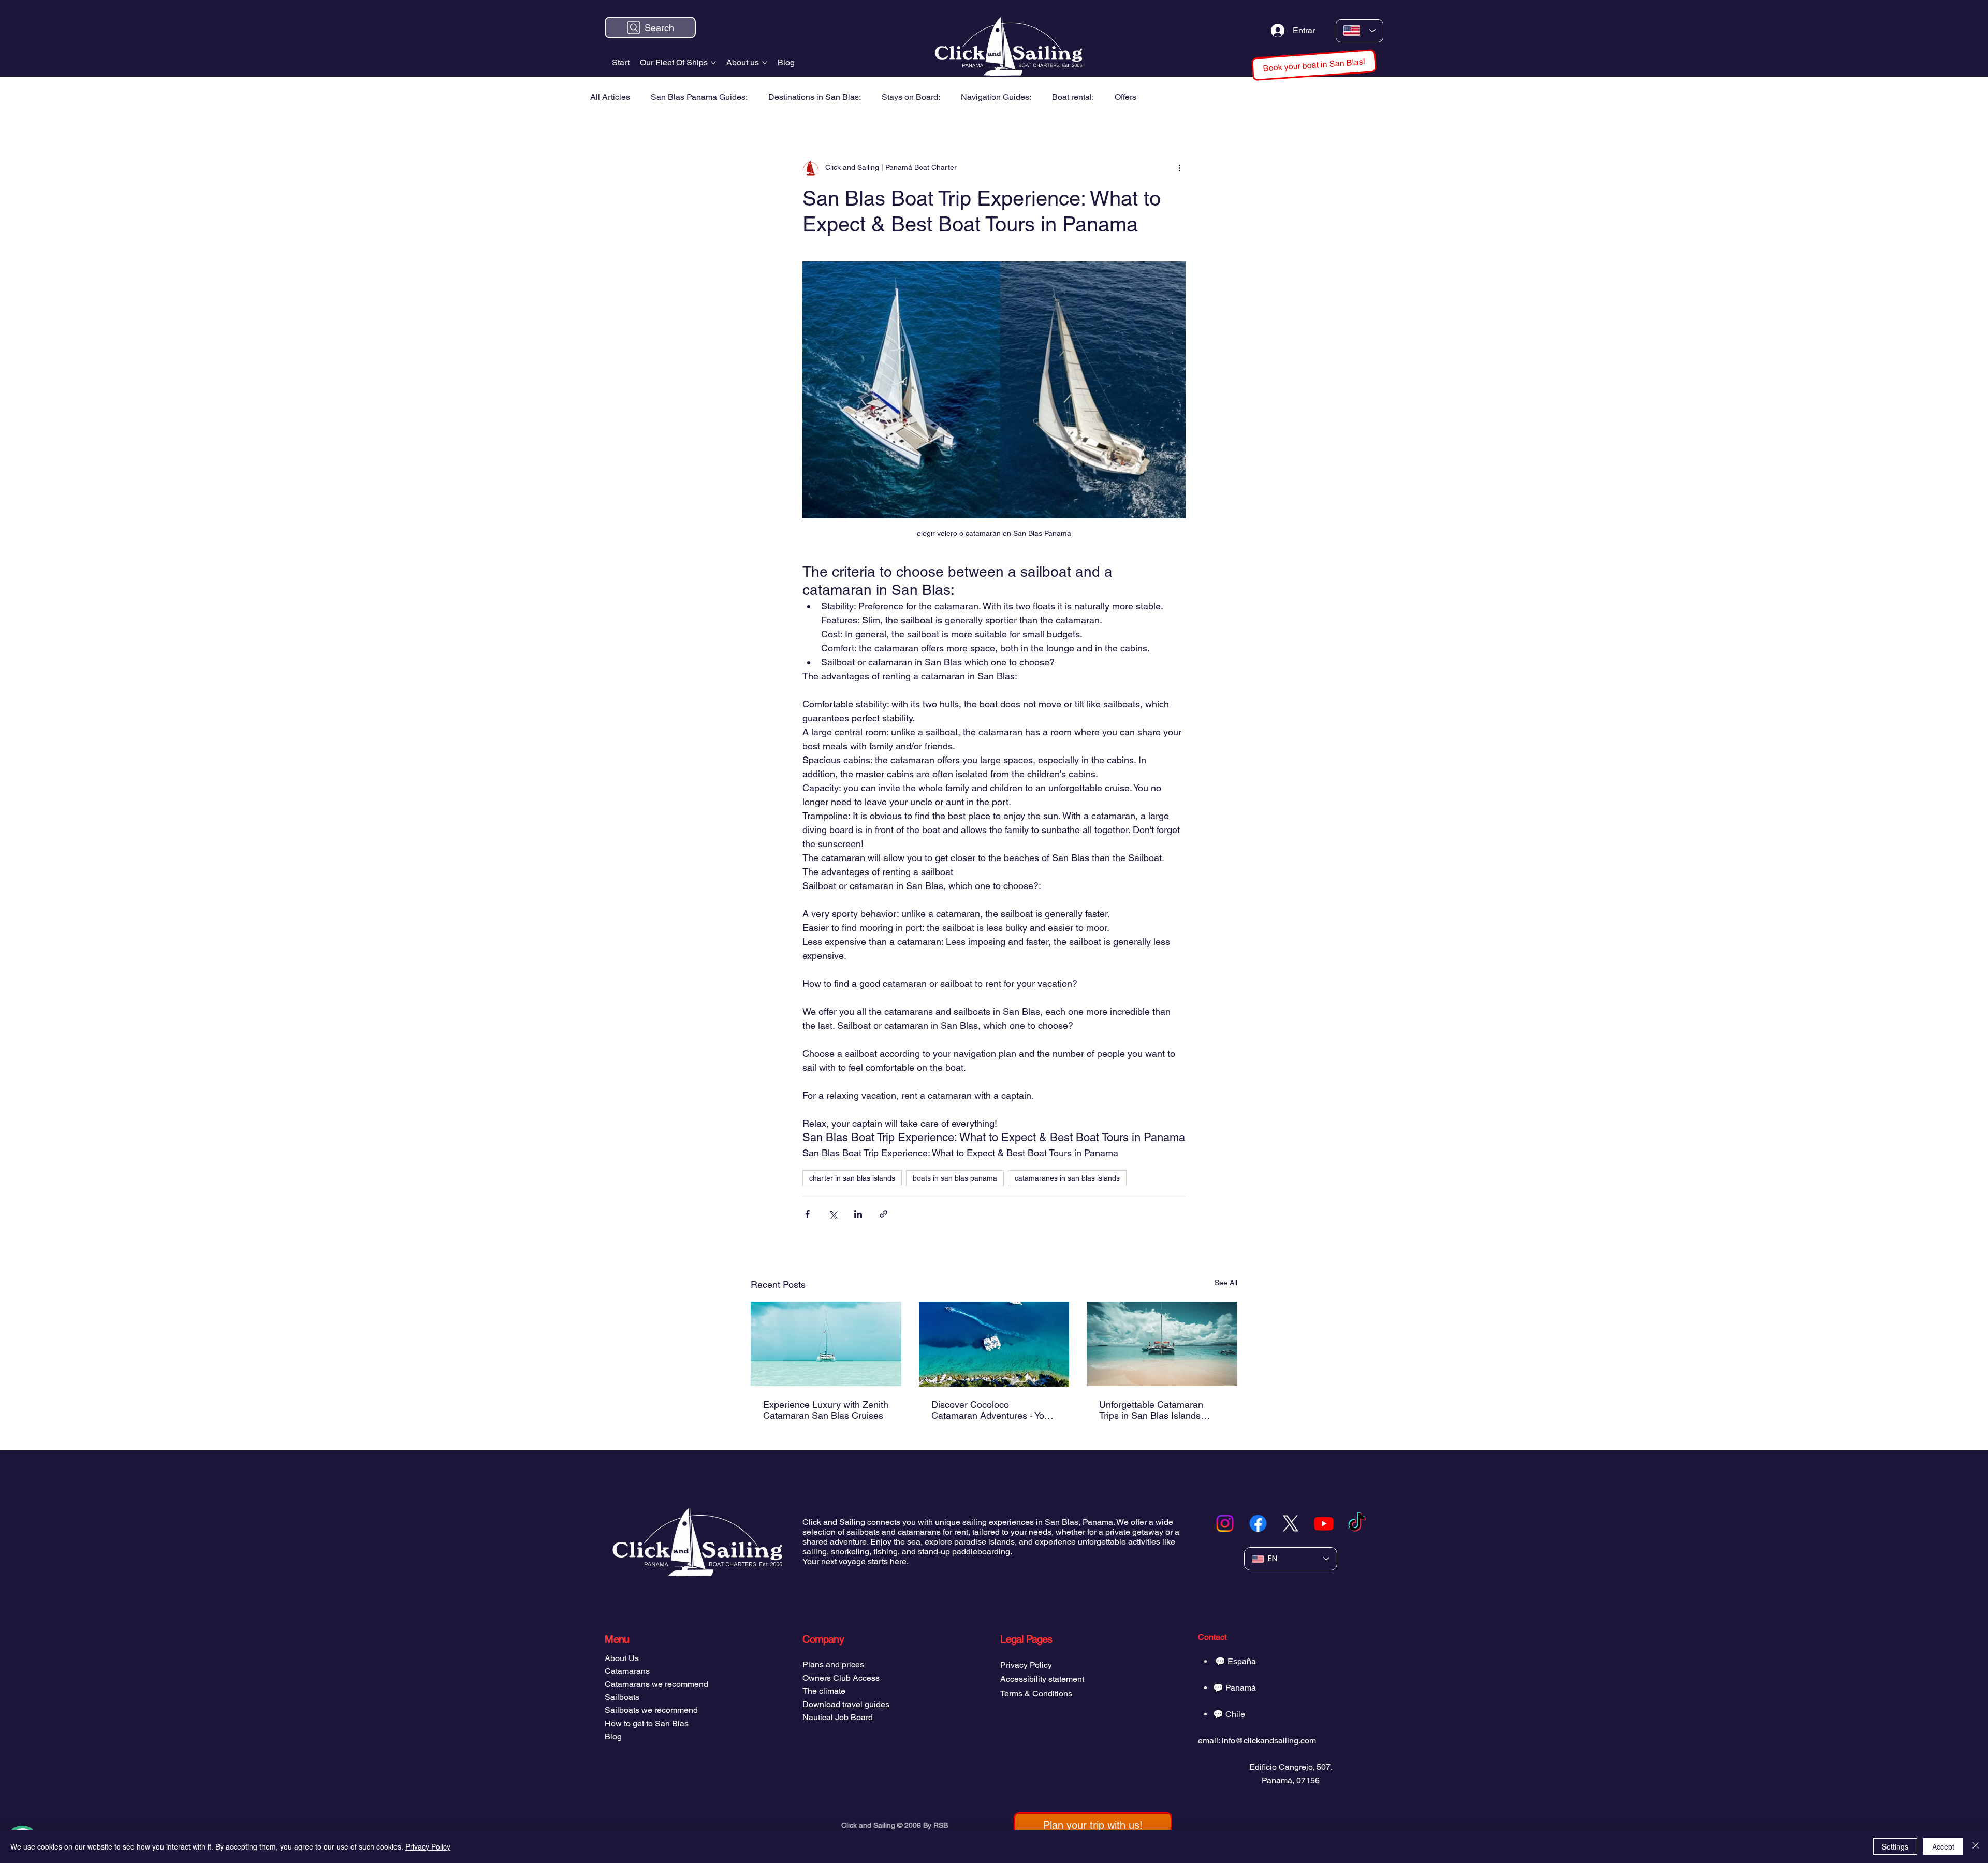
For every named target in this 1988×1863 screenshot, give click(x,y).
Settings (1895, 1846)
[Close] (1976, 1846)
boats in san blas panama (955, 1178)
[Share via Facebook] (807, 1214)
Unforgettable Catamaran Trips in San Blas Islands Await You (1151, 1410)
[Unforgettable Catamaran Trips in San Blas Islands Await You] (1162, 1344)
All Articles (610, 97)
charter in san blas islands (852, 1178)
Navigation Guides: (996, 97)
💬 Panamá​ (1234, 1688)
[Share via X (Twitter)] (833, 1214)
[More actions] (1179, 168)
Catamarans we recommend (656, 1684)
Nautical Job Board (838, 1717)
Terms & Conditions (1036, 1693)
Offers (1125, 97)
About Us (622, 1658)
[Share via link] (883, 1214)
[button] (1314, 65)
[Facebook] (1258, 1523)
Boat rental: (1073, 97)
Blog (613, 1736)
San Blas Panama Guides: (699, 97)
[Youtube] (1324, 1523)
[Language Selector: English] (1360, 31)
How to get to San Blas (647, 1723)
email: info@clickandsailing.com (1257, 1741)
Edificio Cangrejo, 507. (1291, 1767)
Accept (1943, 1846)
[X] (1291, 1523)
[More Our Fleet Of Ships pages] (713, 63)
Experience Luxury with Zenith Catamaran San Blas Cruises (826, 1410)
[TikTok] (1357, 1523)
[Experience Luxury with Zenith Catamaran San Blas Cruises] (826, 1344)
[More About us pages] (765, 63)
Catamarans (627, 1671)
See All (1226, 1283)
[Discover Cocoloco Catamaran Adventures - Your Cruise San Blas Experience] (994, 1344)
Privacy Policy (1026, 1665)
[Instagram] (1225, 1523)
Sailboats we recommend (651, 1710)
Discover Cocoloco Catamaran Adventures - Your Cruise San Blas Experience (992, 1410)
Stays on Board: (911, 97)
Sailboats (622, 1697)
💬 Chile (1229, 1714)
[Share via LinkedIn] (858, 1214)
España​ (1242, 1661)
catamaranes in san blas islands (1067, 1178)
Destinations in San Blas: (815, 97)
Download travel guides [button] (846, 1704)
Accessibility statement (1042, 1679)
